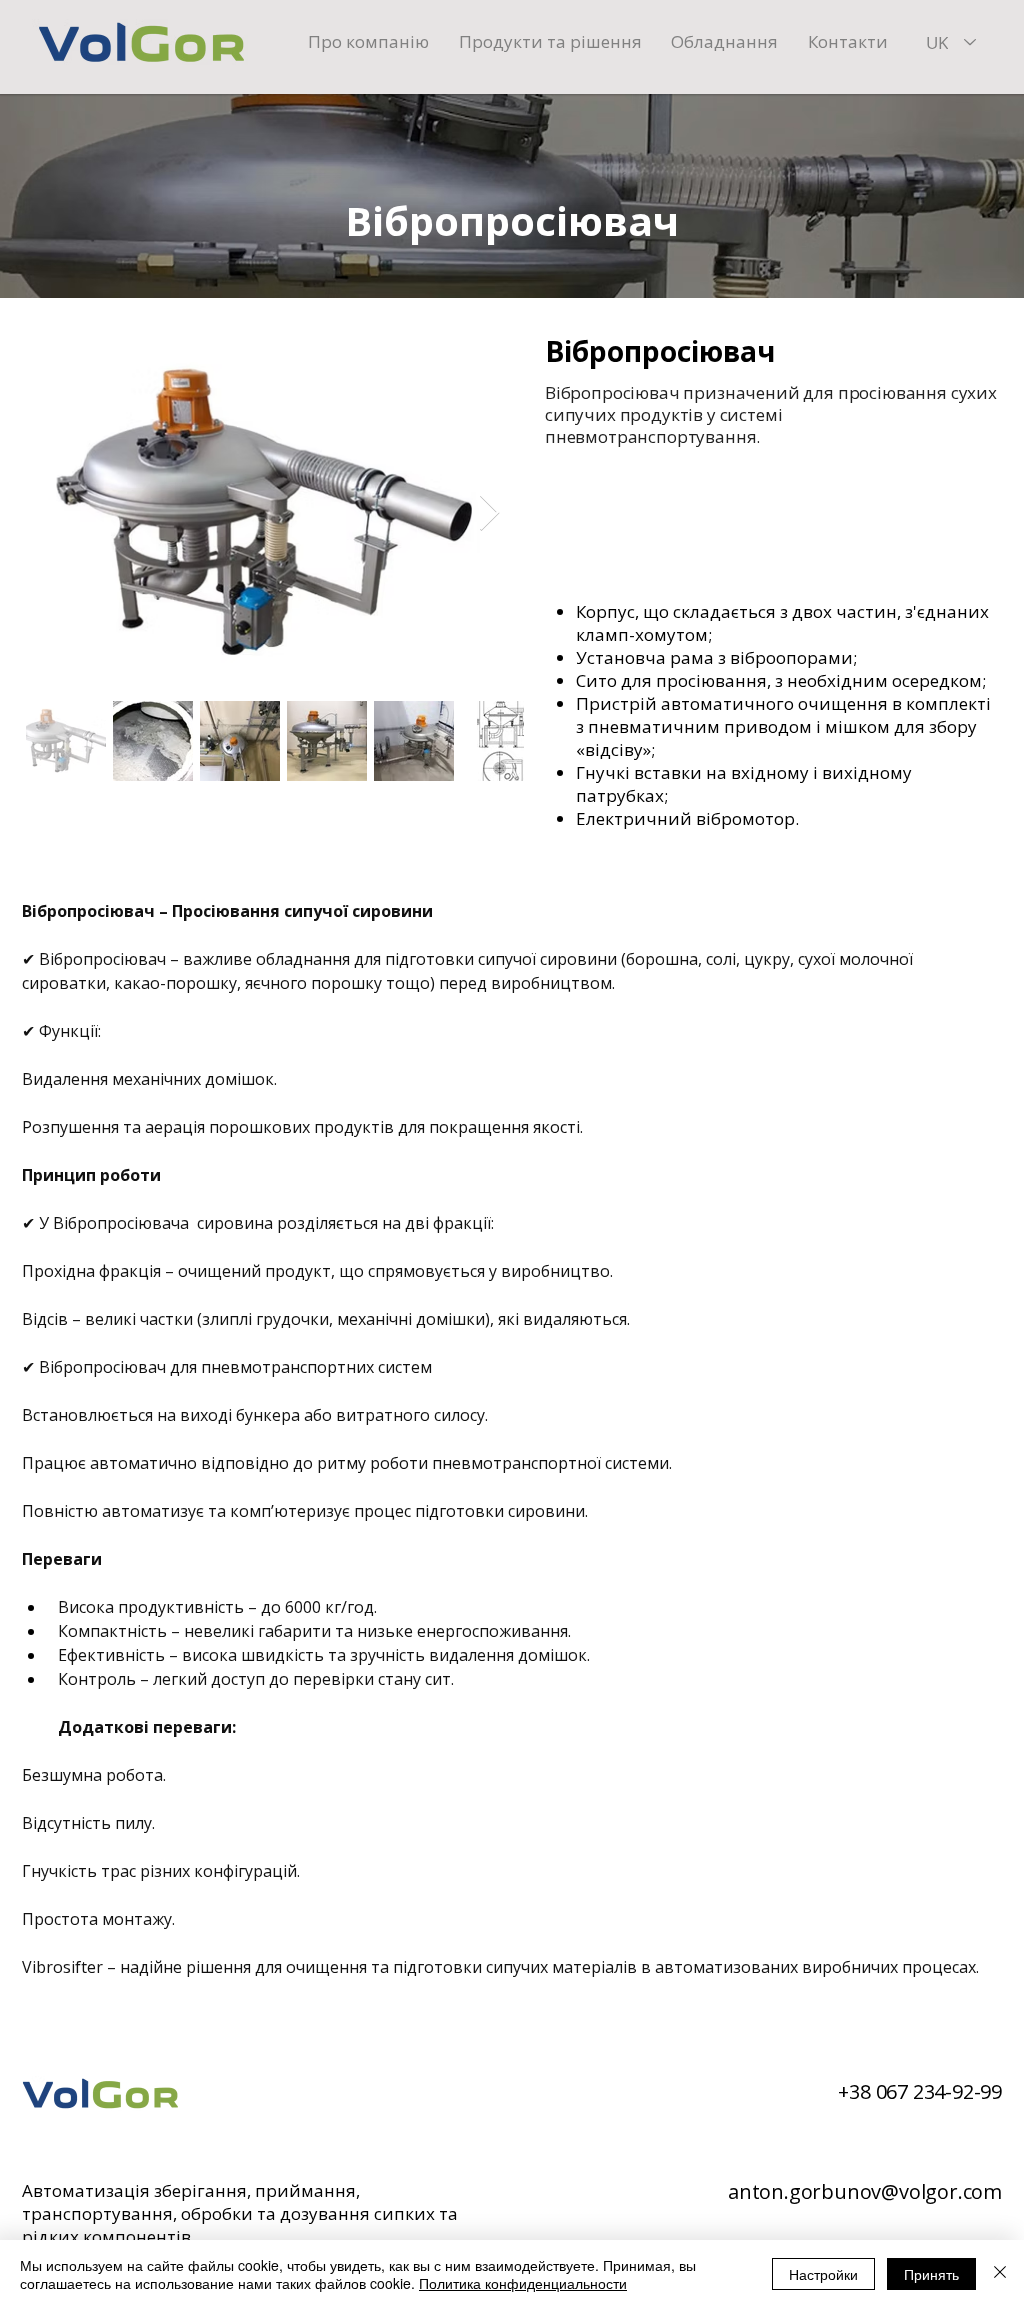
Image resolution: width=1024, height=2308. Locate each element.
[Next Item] (489, 513)
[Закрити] (1000, 2274)
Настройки (823, 2274)
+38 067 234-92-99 (920, 2091)
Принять (931, 2274)
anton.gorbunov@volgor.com (865, 2191)
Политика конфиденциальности (523, 2283)
